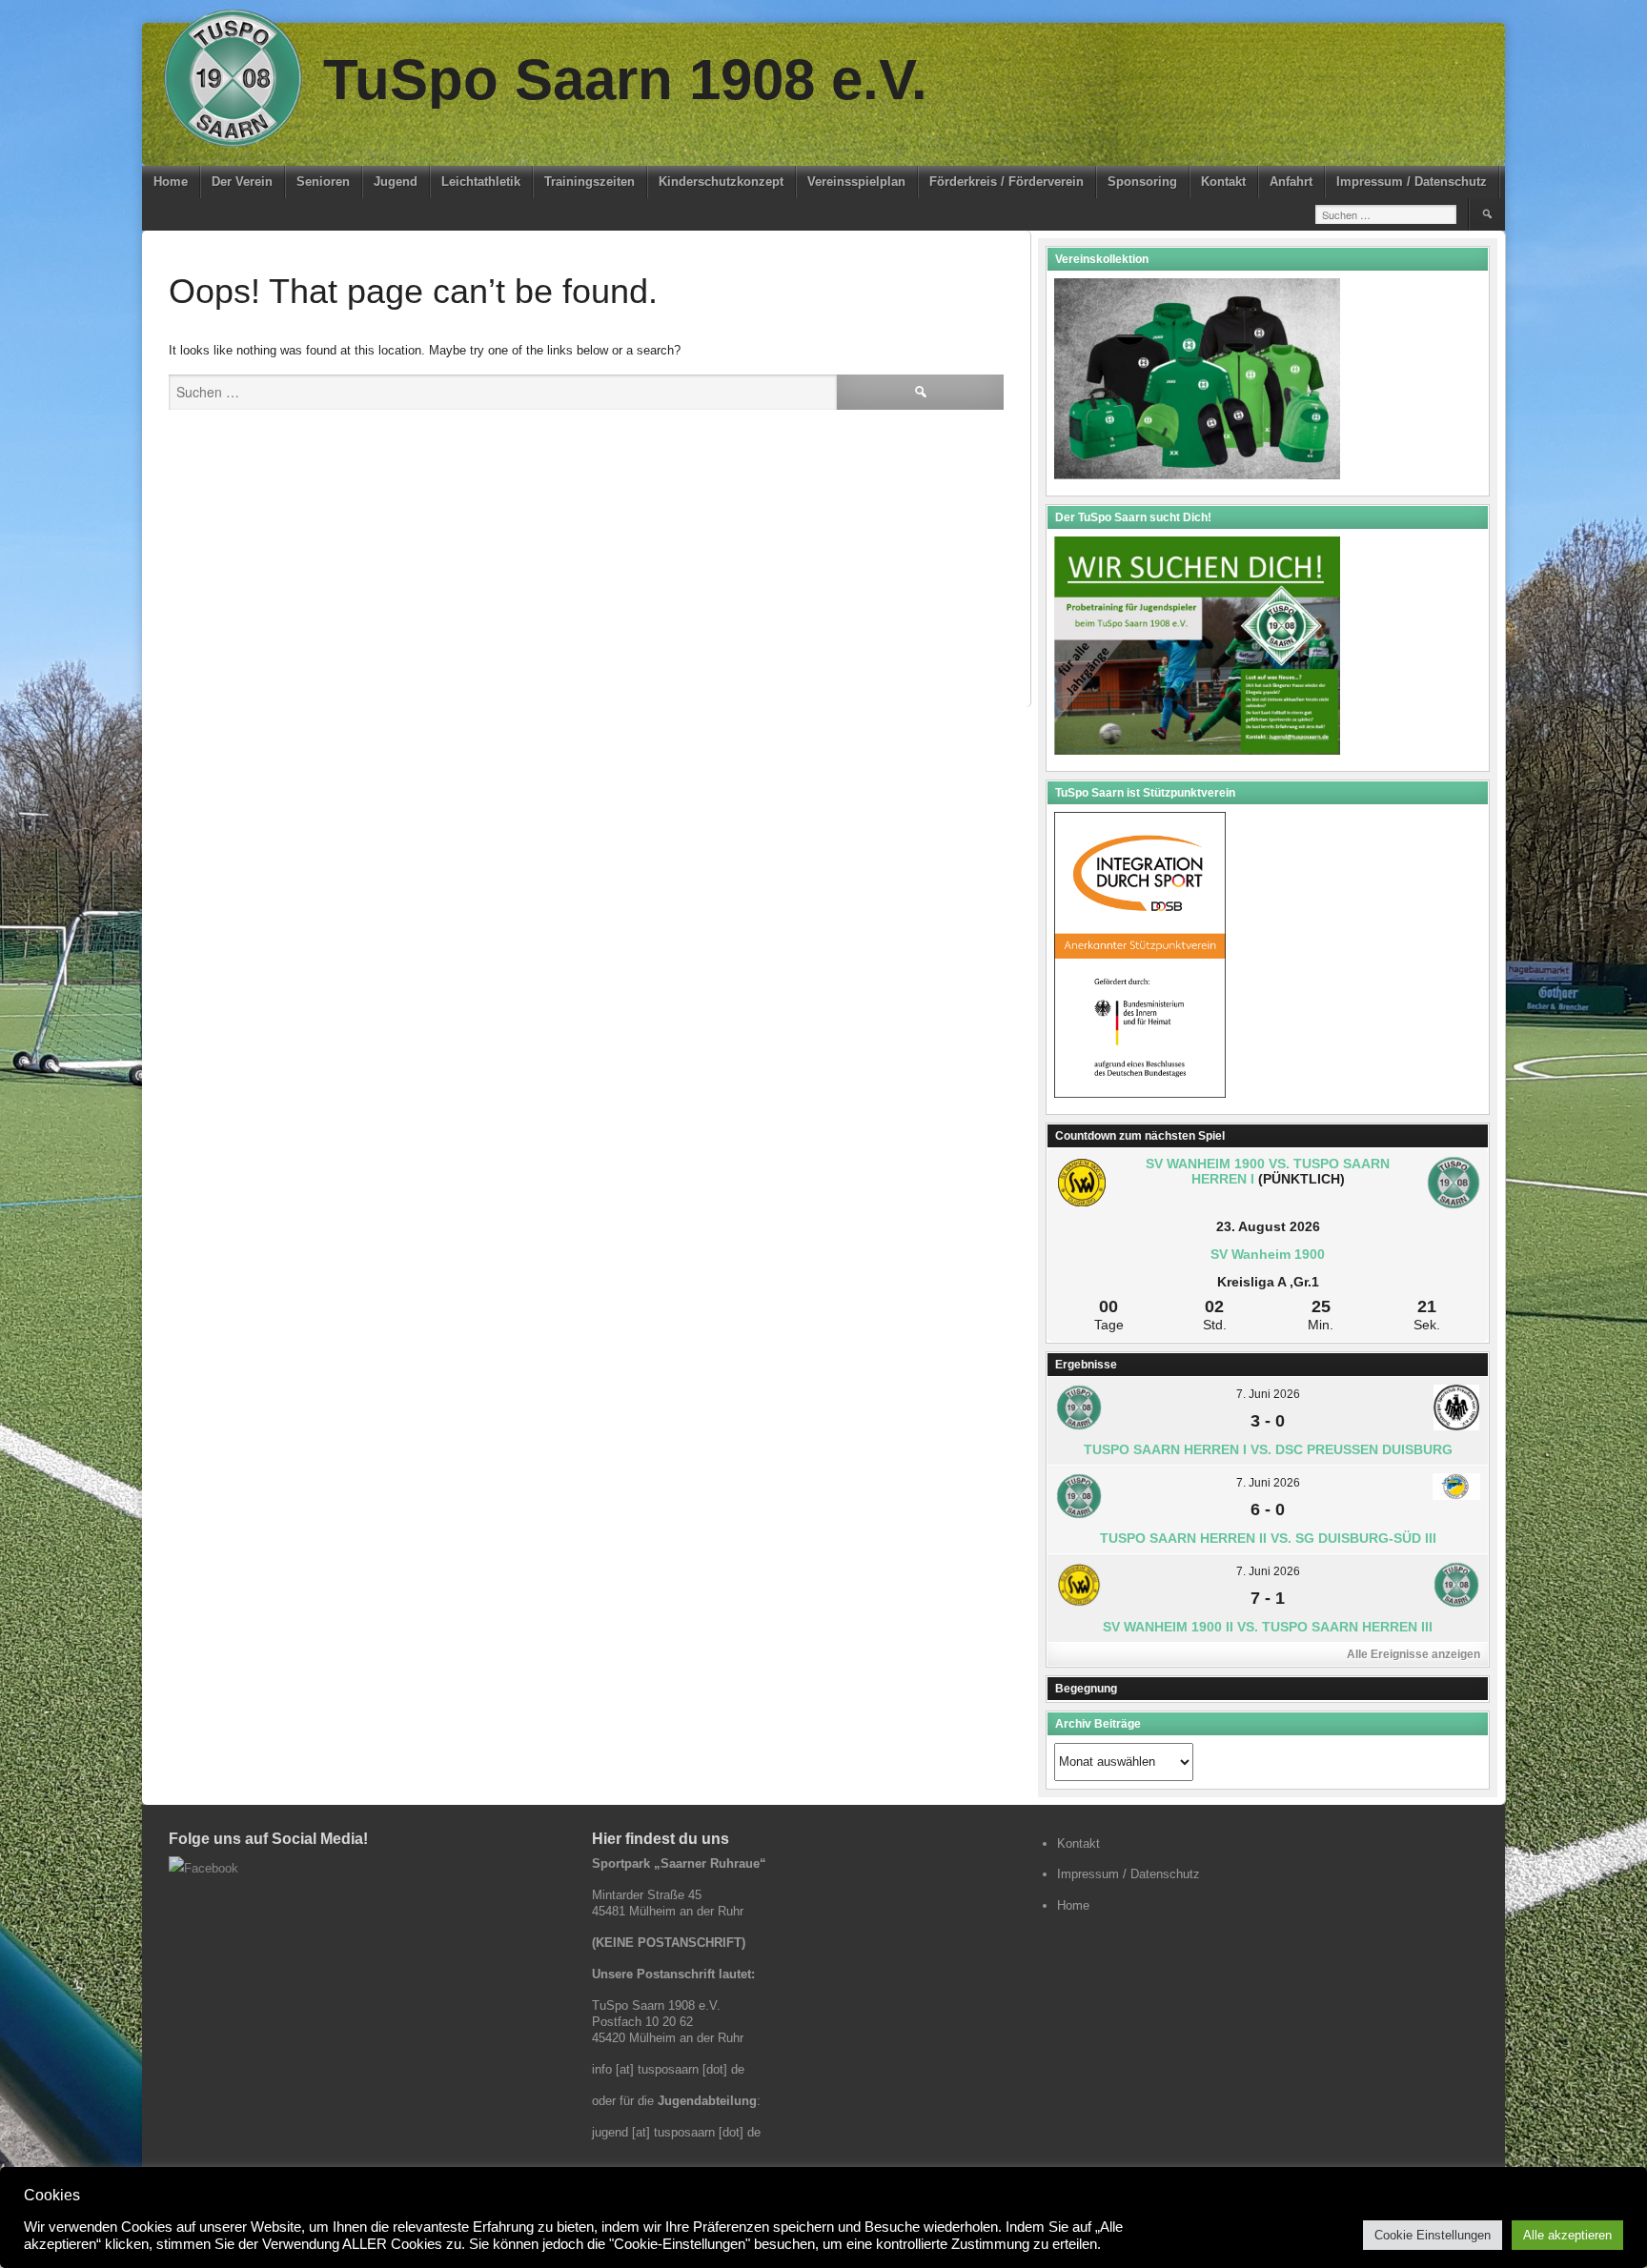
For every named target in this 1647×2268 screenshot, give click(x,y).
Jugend (396, 182)
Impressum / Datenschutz (1412, 182)
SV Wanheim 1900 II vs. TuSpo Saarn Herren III (1268, 1627)
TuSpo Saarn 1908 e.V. (625, 80)
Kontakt (1223, 182)
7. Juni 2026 (1268, 1394)
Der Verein (242, 182)
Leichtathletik (481, 182)
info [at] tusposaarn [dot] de (668, 2069)
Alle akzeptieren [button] (1567, 2235)
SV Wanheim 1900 (1268, 1254)
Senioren (323, 182)
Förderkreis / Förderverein (1006, 182)
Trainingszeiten (590, 182)
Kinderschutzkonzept (721, 182)
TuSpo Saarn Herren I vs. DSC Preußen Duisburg (1268, 1449)
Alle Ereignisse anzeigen (1413, 1654)
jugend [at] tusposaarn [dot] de (676, 2132)
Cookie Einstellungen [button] (1433, 2235)
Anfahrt (1291, 182)
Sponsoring (1142, 182)
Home (171, 182)
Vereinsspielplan (856, 182)
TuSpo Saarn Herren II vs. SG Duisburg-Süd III (1268, 1538)
